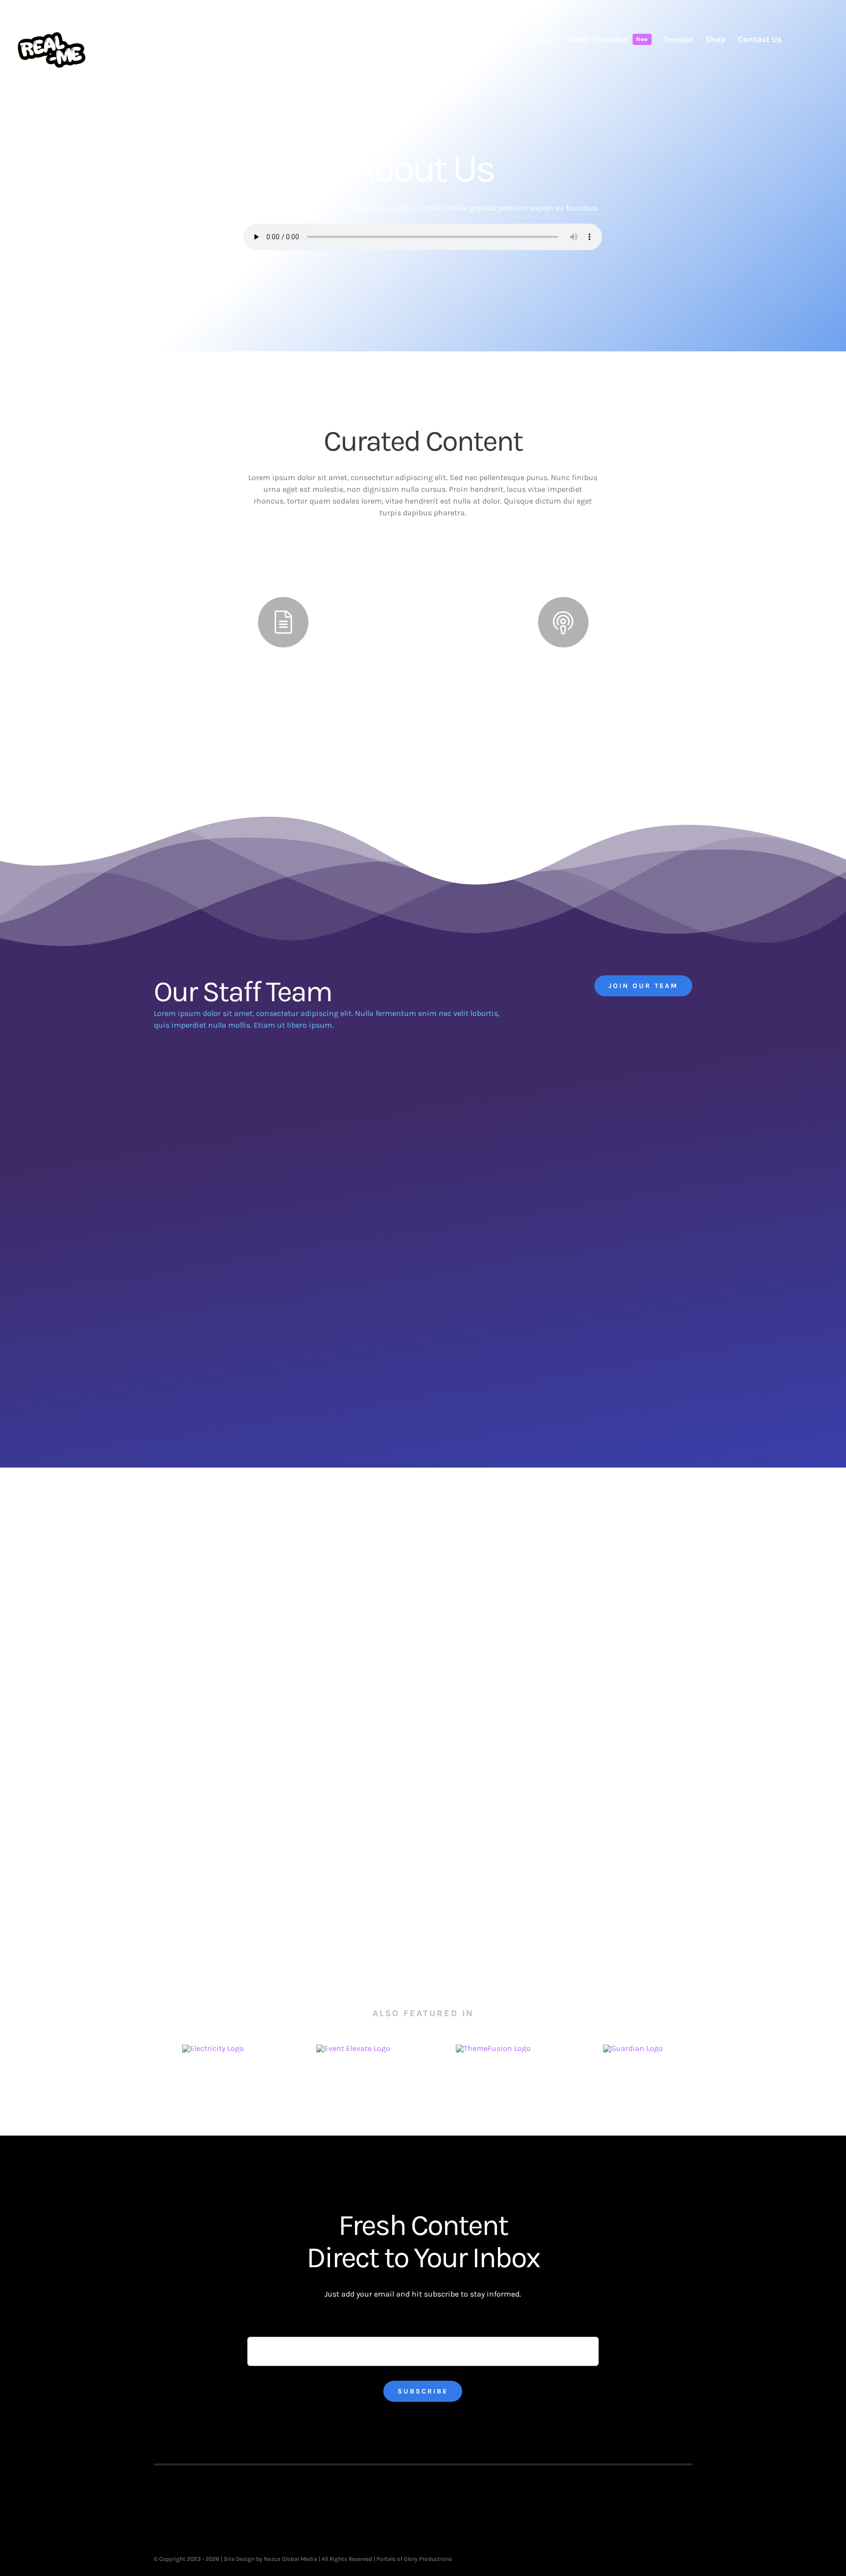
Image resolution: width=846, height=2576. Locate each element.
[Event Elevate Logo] (353, 2048)
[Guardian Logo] (633, 2048)
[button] (816, 39)
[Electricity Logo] (213, 2048)
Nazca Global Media (291, 2559)
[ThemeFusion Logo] (493, 2048)
